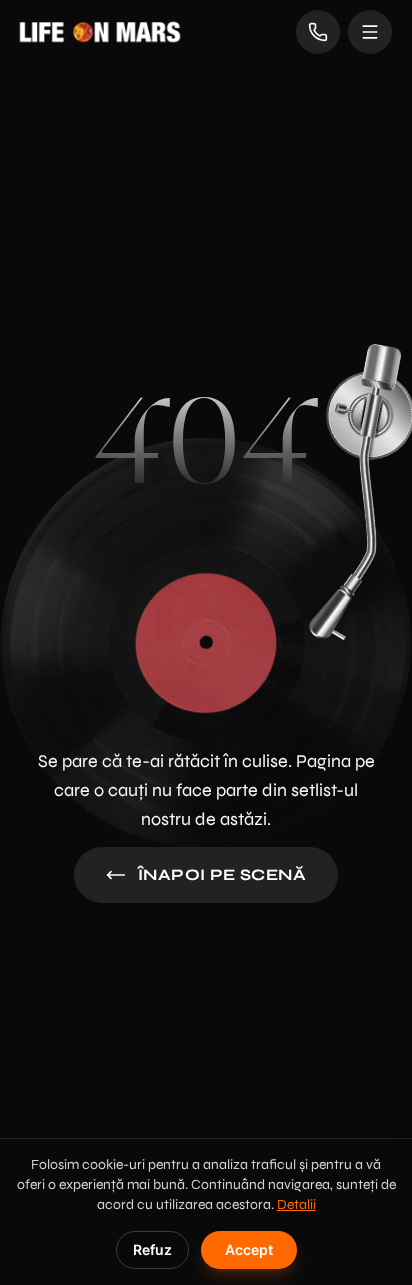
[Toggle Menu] (370, 32)
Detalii (296, 1204)
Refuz (152, 1249)
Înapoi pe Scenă (222, 874)
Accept (249, 1249)
